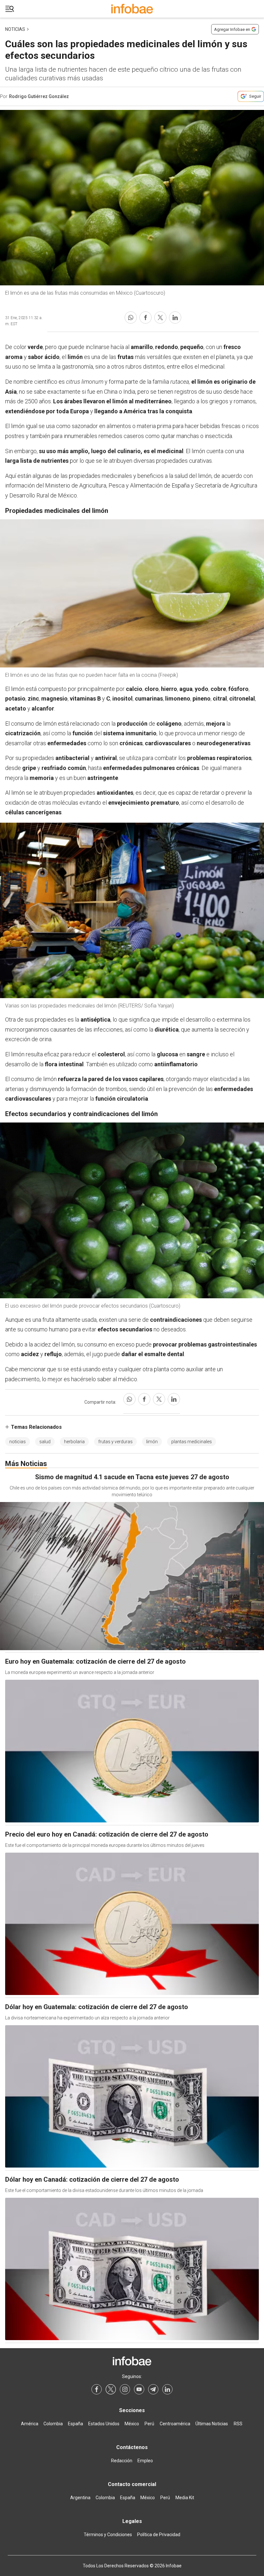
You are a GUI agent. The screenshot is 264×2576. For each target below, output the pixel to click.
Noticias (15, 29)
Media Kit (185, 2498)
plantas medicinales (192, 1442)
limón (152, 1442)
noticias (18, 1442)
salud (45, 1442)
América (30, 2424)
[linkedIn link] (167, 2389)
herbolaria (74, 1442)
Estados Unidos (104, 2424)
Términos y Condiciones (108, 2535)
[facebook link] (97, 2389)
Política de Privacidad (159, 2535)
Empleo (145, 2461)
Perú (149, 2424)
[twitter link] (111, 2389)
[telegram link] (153, 2389)
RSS (238, 2424)
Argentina (80, 2498)
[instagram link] (125, 2389)
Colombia (53, 2424)
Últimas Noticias (212, 2424)
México (132, 2424)
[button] (10, 9)
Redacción (122, 2461)
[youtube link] (139, 2389)
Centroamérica (175, 2424)
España (75, 2424)
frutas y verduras (115, 1442)
